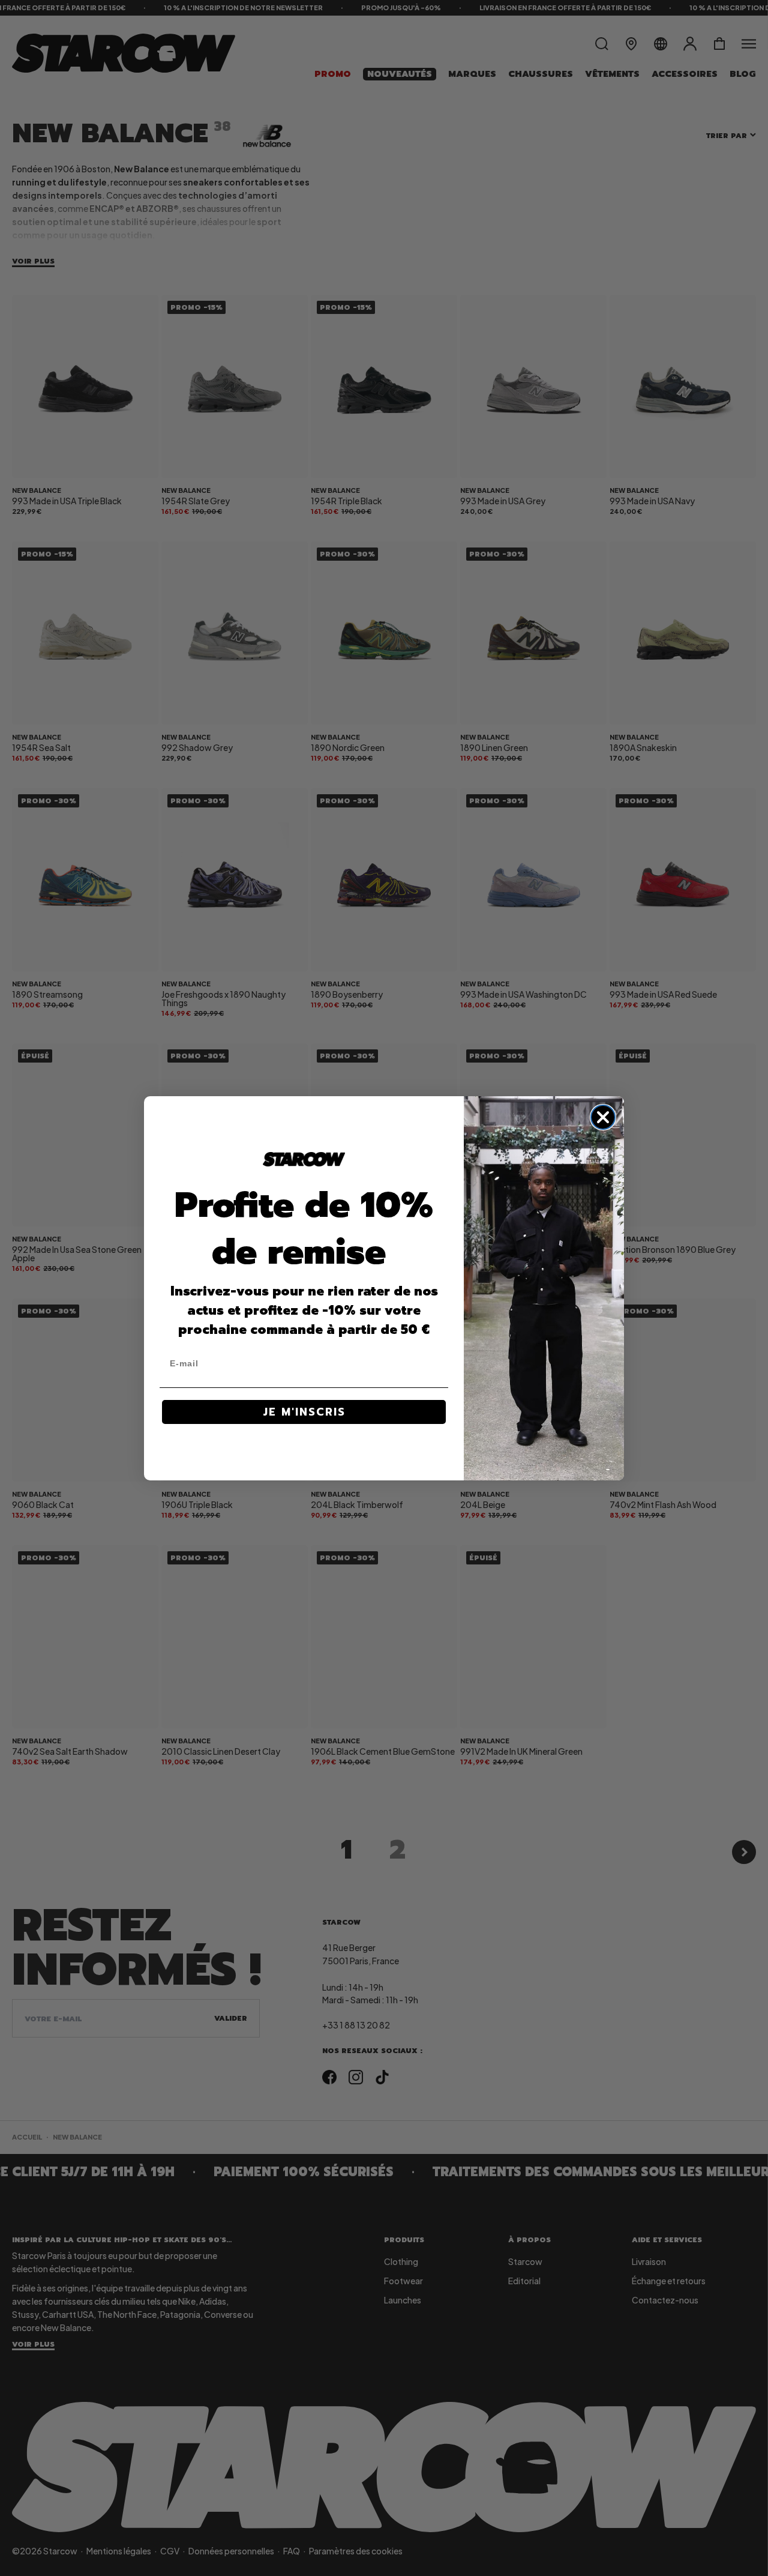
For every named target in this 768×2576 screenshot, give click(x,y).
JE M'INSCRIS (304, 1412)
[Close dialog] (603, 1117)
